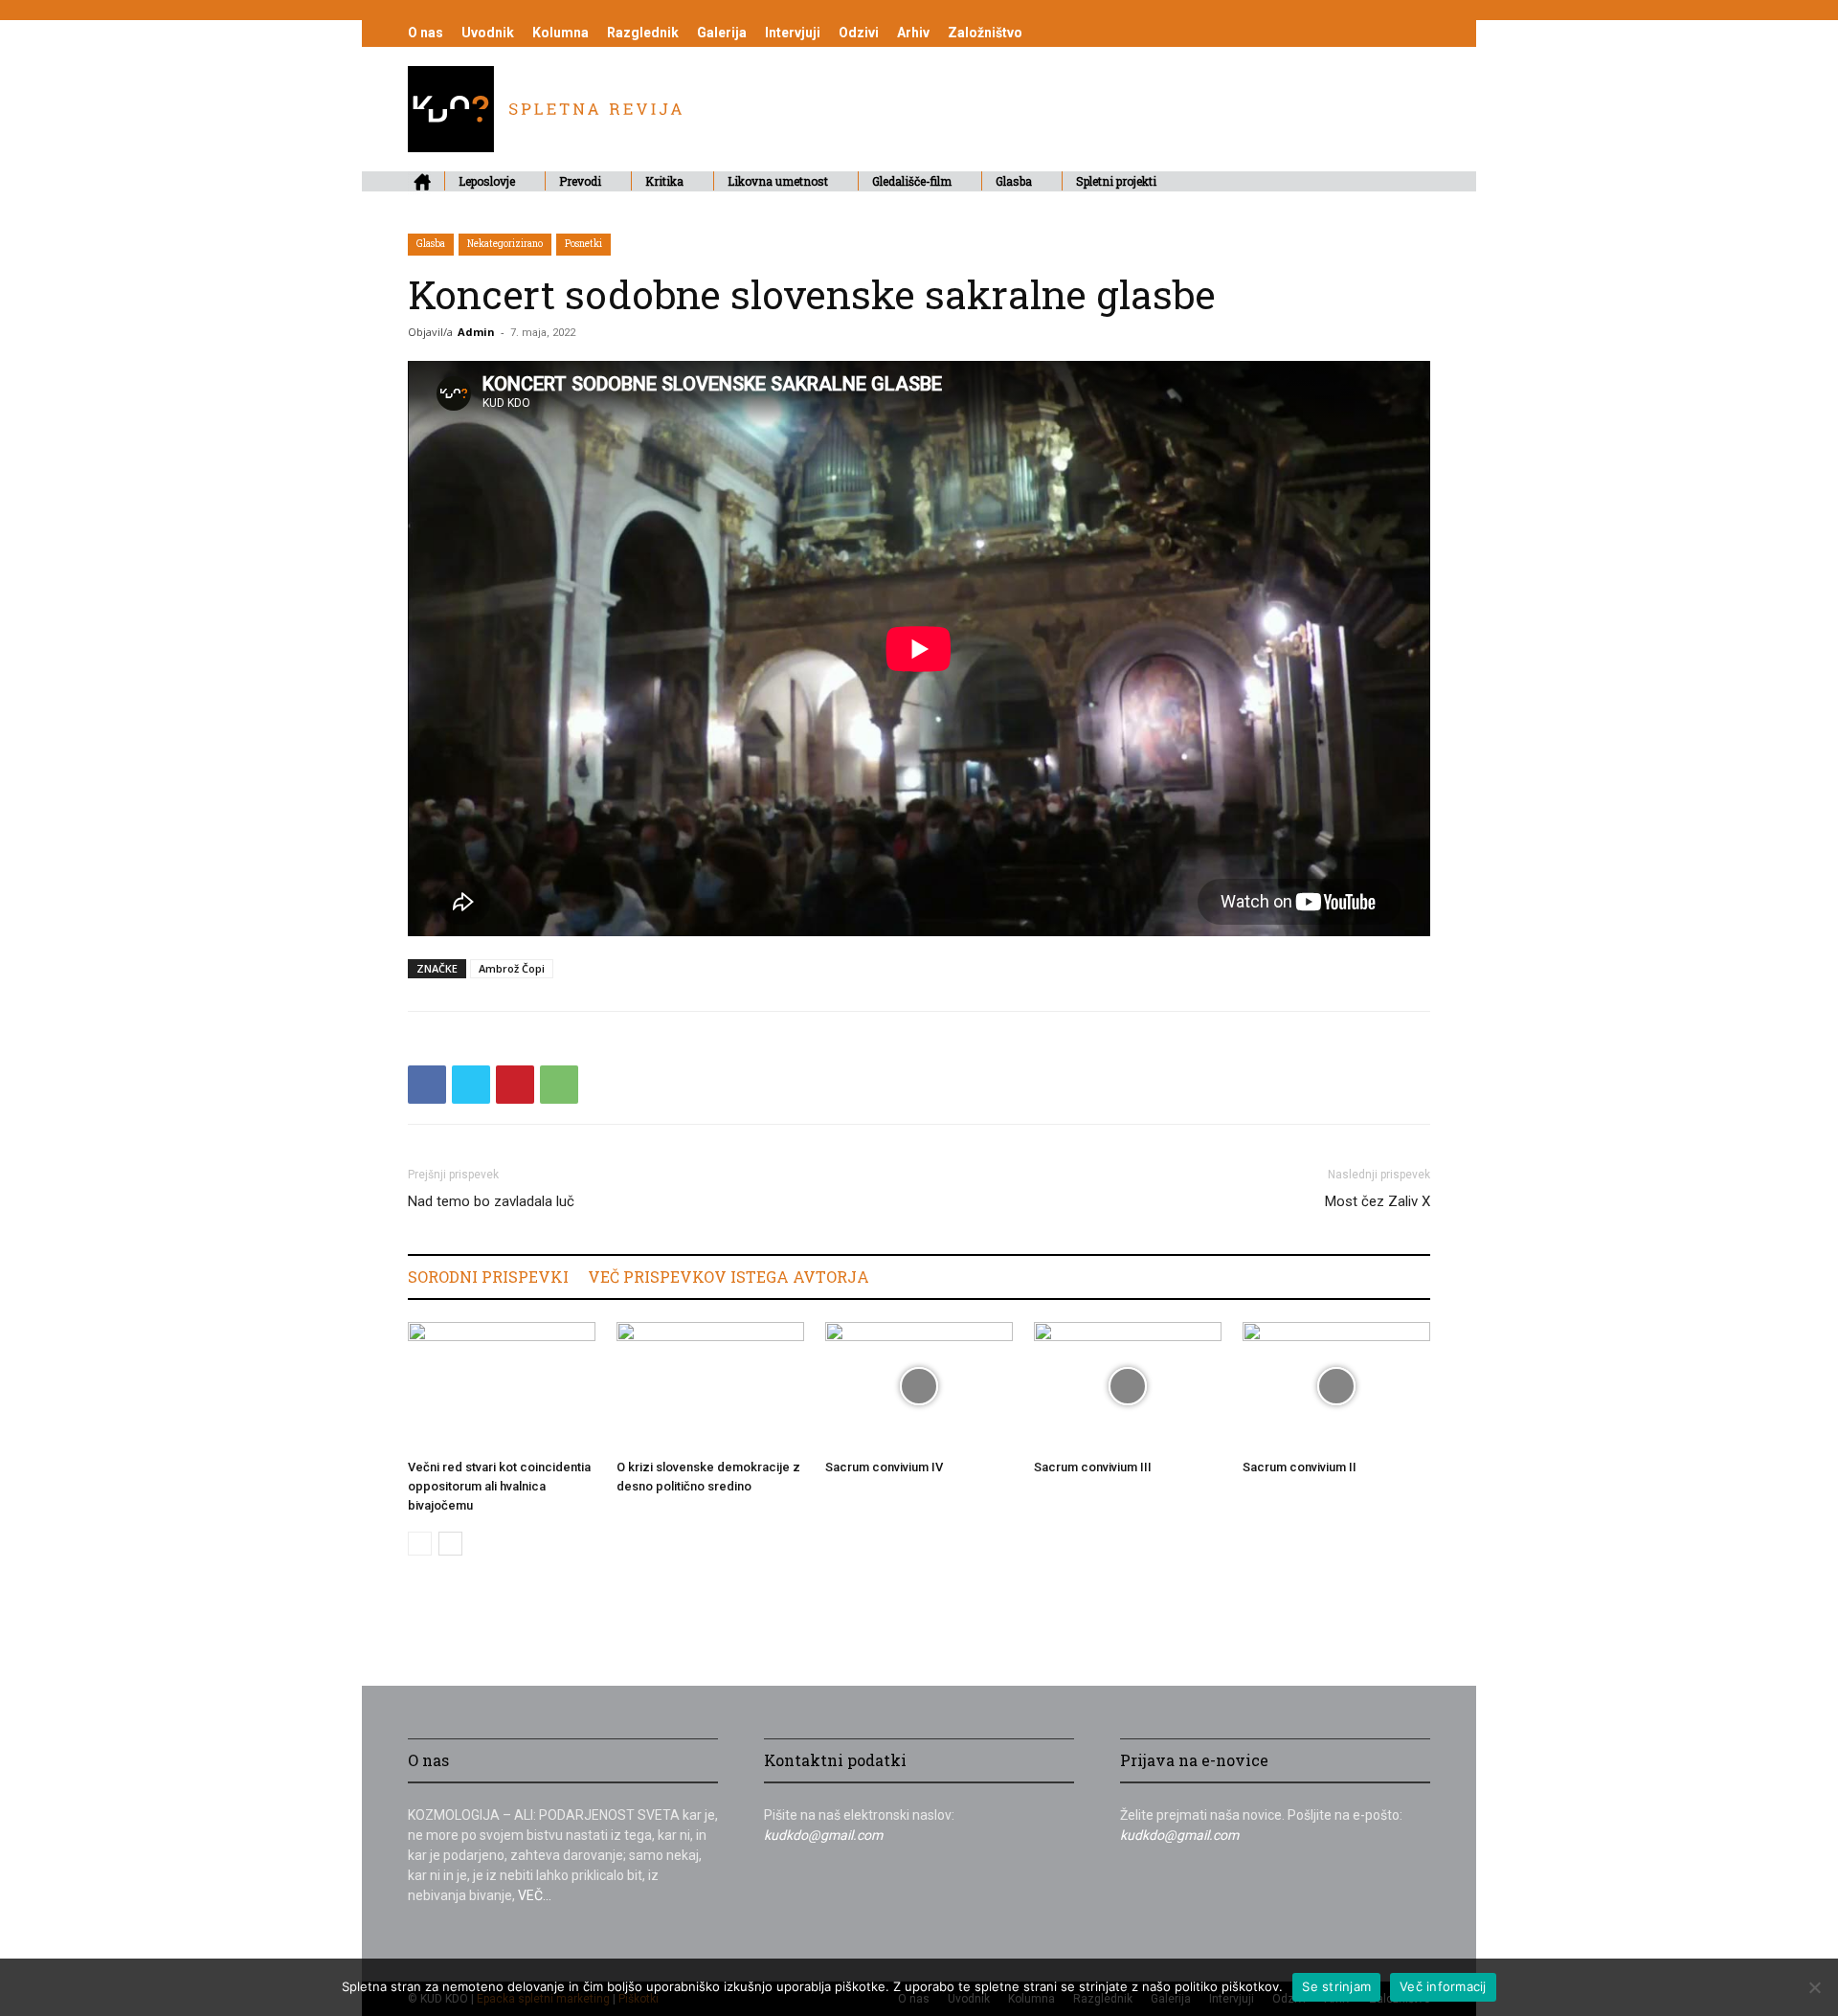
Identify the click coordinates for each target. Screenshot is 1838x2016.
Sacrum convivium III (1093, 1467)
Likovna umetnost (778, 181)
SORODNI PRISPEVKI (488, 1277)
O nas (426, 33)
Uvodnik (488, 33)
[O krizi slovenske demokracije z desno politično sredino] (710, 1387)
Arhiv (913, 33)
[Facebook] (427, 1085)
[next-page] (450, 1544)
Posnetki (583, 244)
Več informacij (1443, 1986)
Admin (476, 332)
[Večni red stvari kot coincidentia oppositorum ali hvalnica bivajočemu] (502, 1387)
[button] (1407, 182)
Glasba (1014, 181)
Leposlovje (487, 181)
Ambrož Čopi (512, 968)
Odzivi (859, 33)
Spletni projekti (1116, 181)
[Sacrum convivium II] (1336, 1387)
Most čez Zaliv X (1378, 1201)
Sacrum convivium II (1300, 1467)
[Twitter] (471, 1085)
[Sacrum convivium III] (1128, 1387)
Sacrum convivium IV (884, 1467)
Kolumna (560, 33)
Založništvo (985, 33)
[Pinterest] (515, 1085)
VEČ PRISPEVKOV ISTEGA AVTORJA (728, 1277)
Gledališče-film (912, 181)
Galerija (722, 33)
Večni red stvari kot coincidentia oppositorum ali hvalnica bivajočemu (499, 1486)
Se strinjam (1336, 1986)
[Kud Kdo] (545, 147)
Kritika (664, 181)
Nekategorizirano (505, 244)
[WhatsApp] (559, 1085)
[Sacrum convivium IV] (919, 1387)
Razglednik (643, 33)
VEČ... (535, 1895)
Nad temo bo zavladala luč (491, 1201)
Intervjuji (793, 33)
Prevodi (580, 181)
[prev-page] (420, 1544)
